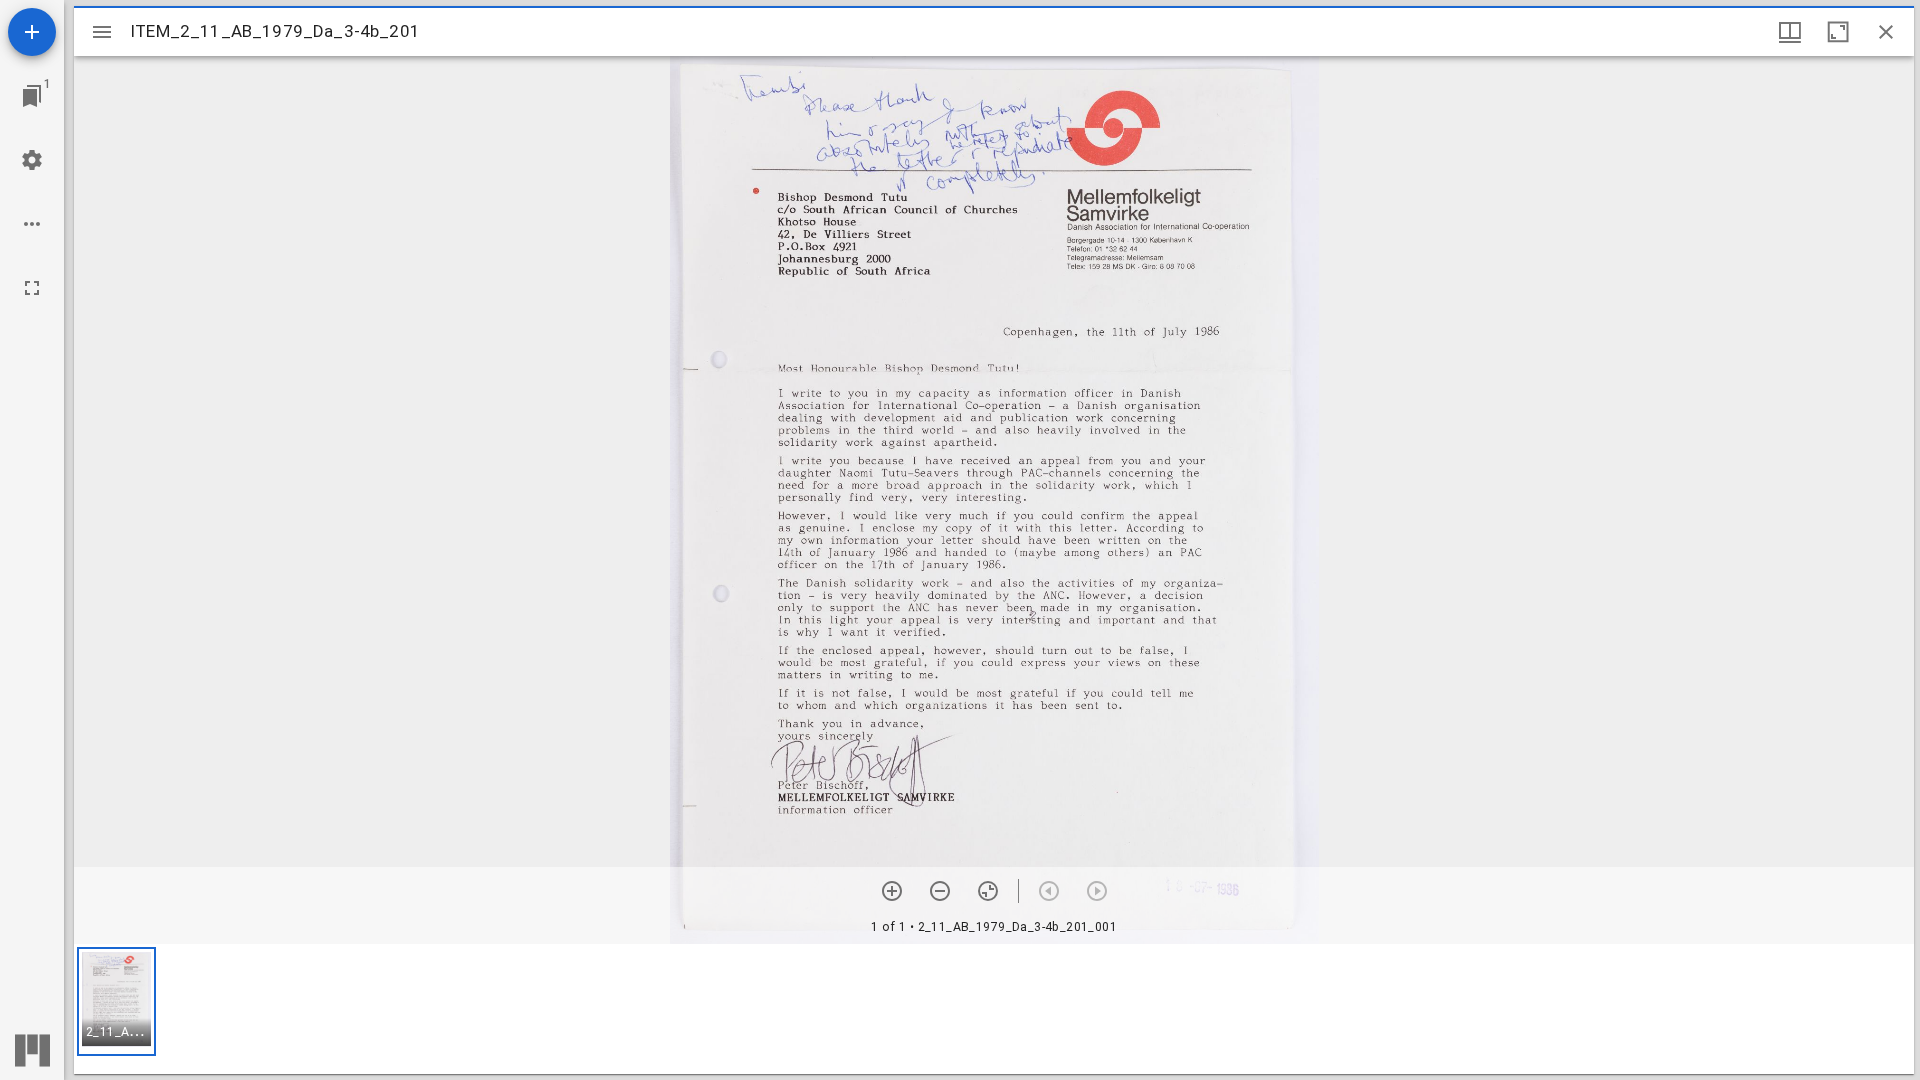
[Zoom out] (940, 891)
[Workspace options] (32, 224)
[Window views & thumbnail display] (1790, 32)
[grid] (994, 1009)
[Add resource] (32, 32)
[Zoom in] (892, 891)
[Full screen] (32, 288)
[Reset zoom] (988, 891)
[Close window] (1886, 32)
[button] (116, 1001)
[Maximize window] (1838, 32)
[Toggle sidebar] (102, 32)
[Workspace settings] (32, 160)
